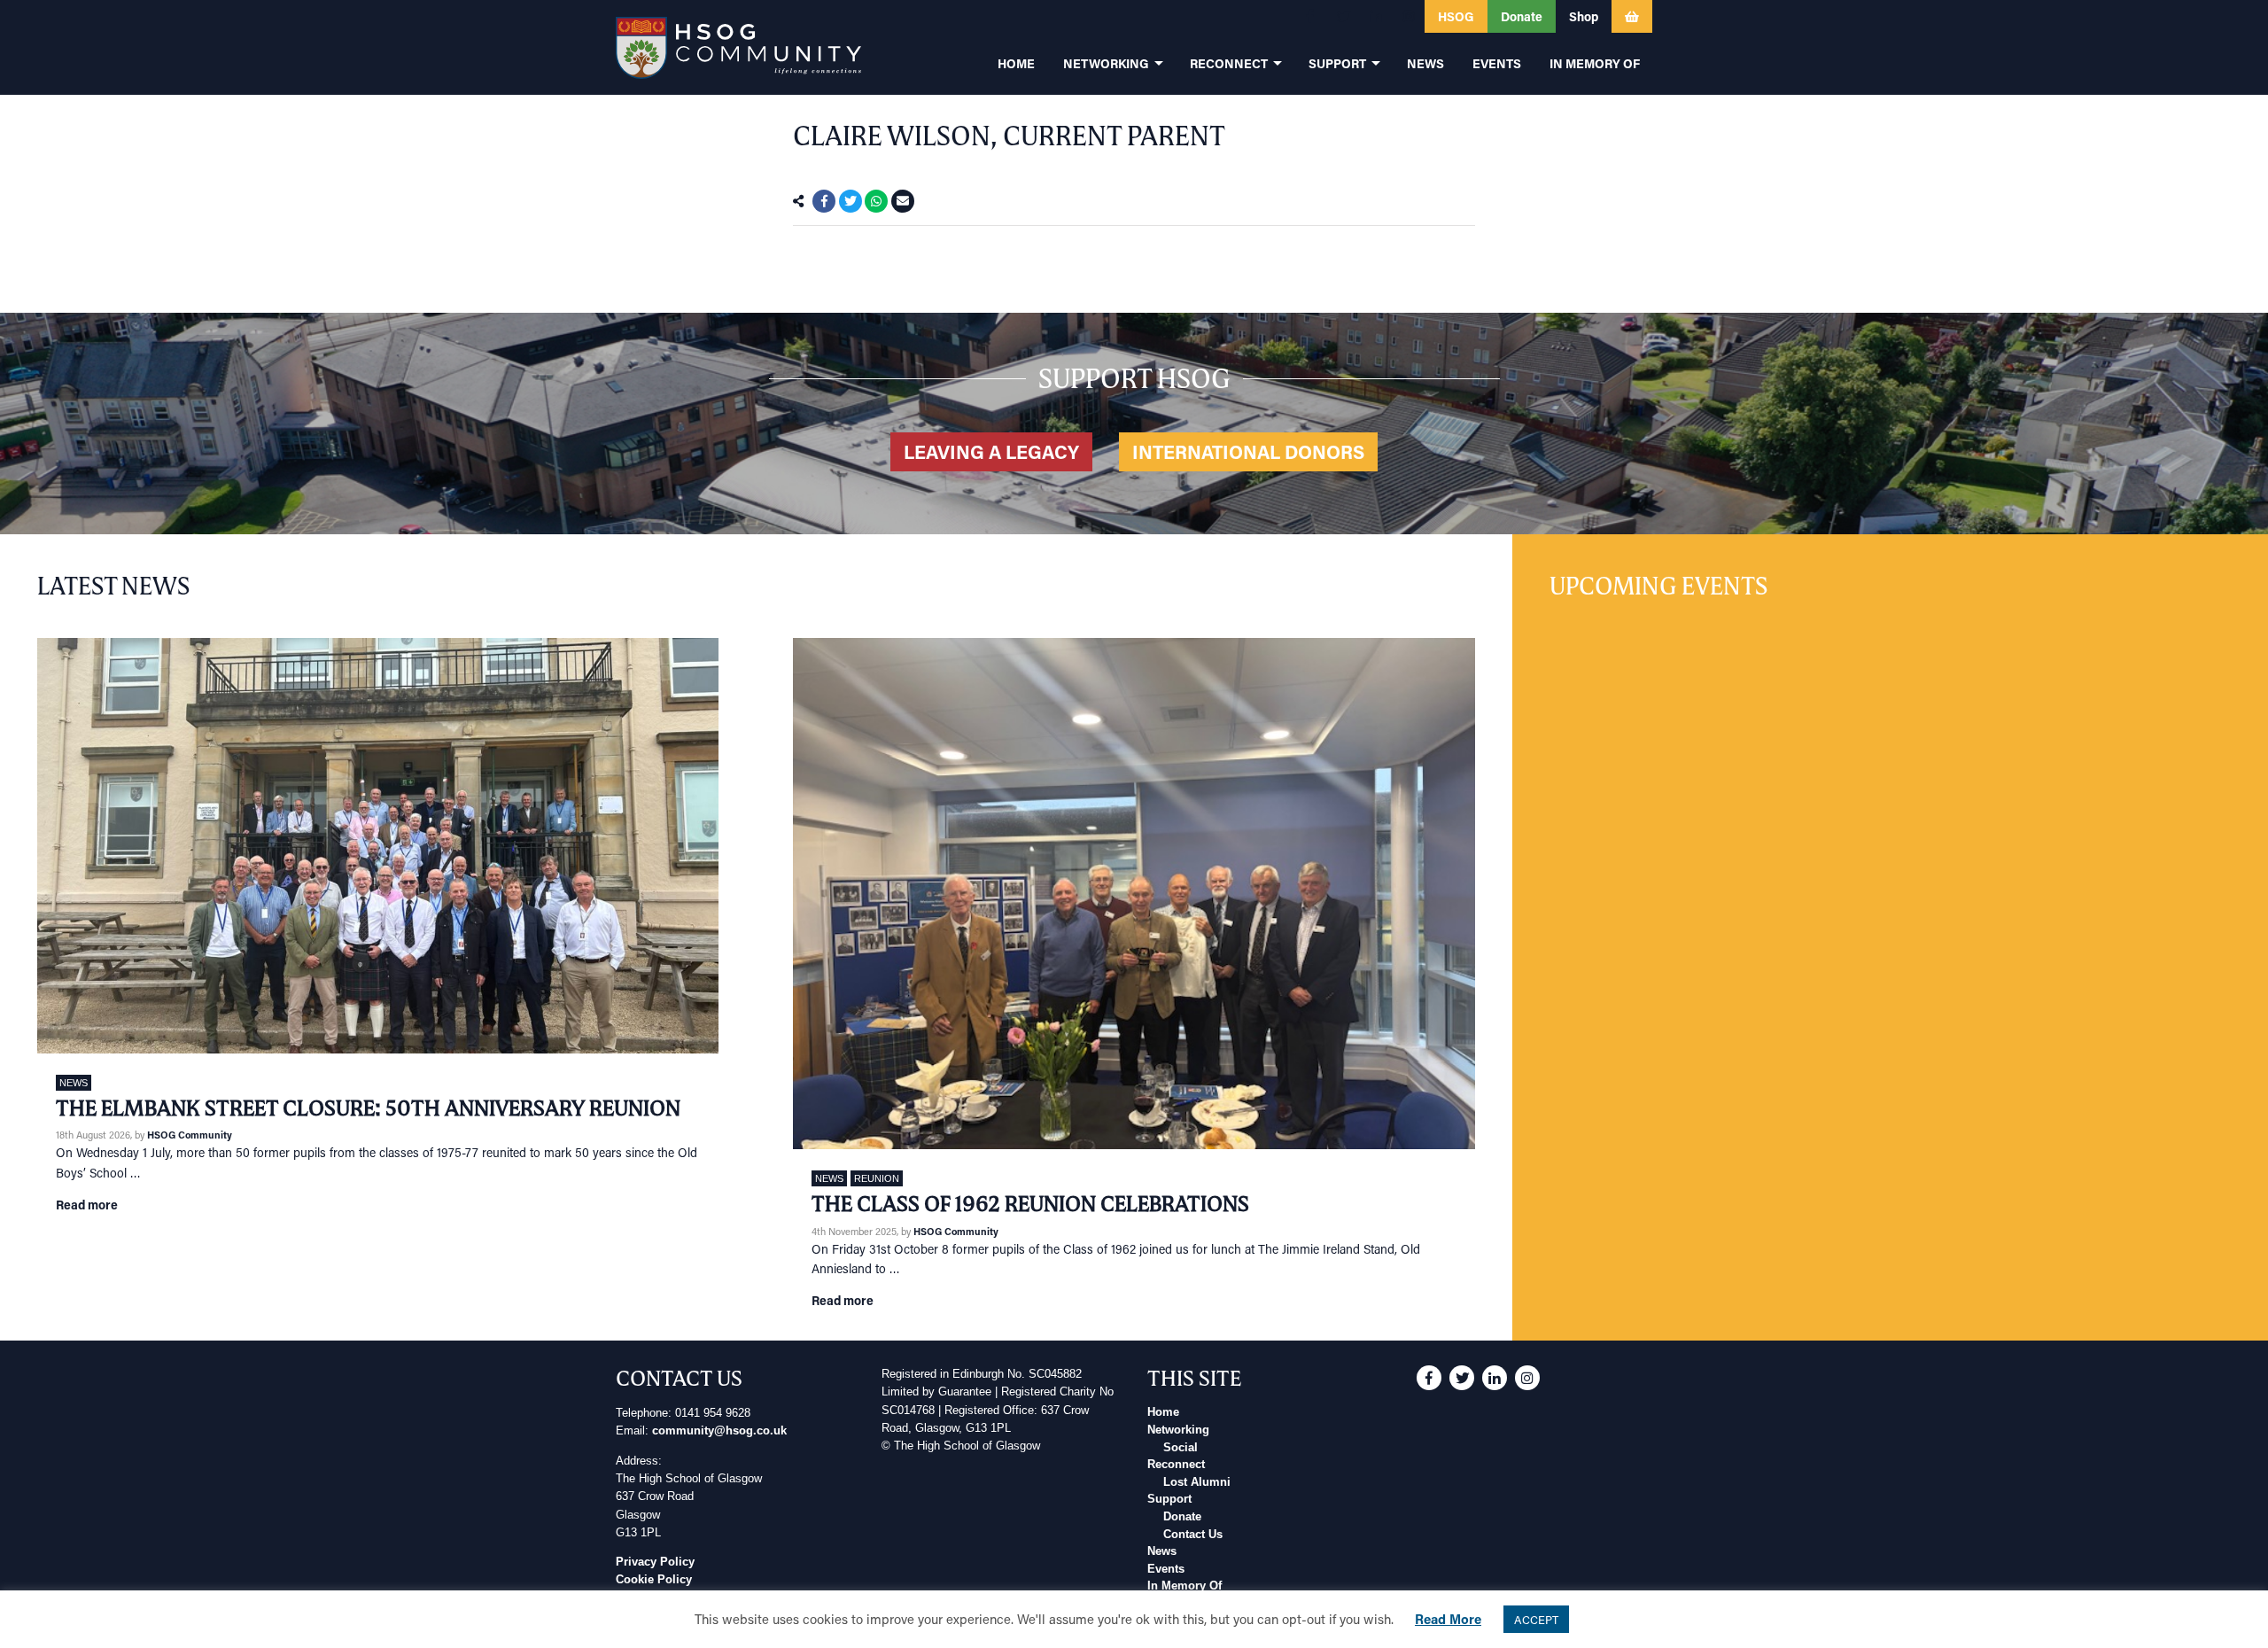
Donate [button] (1522, 16)
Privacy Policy (655, 1562)
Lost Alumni (1197, 1482)
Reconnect (1176, 1465)
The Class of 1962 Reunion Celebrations (1030, 1204)
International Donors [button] (1248, 452)
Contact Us (1193, 1535)
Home (1163, 1412)
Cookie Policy (654, 1580)
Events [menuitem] (1497, 63)
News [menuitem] (1425, 63)
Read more (87, 1205)
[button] (1310, 16)
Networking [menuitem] (1106, 63)
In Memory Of (1184, 1586)
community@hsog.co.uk (719, 1431)
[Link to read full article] (378, 846)
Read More (1448, 1619)
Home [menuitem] (1016, 63)
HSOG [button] (1456, 16)
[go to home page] (738, 47)
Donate (1182, 1517)
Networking (1178, 1430)
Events (1166, 1569)
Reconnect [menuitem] (1229, 63)
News (74, 1083)
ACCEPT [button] (1536, 1619)
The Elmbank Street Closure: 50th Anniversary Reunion (368, 1108)
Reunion (877, 1178)
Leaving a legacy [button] (991, 452)
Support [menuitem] (1337, 63)
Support (1169, 1499)
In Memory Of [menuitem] (1595, 63)
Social (1181, 1448)
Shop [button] (1584, 16)
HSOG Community (190, 1135)
